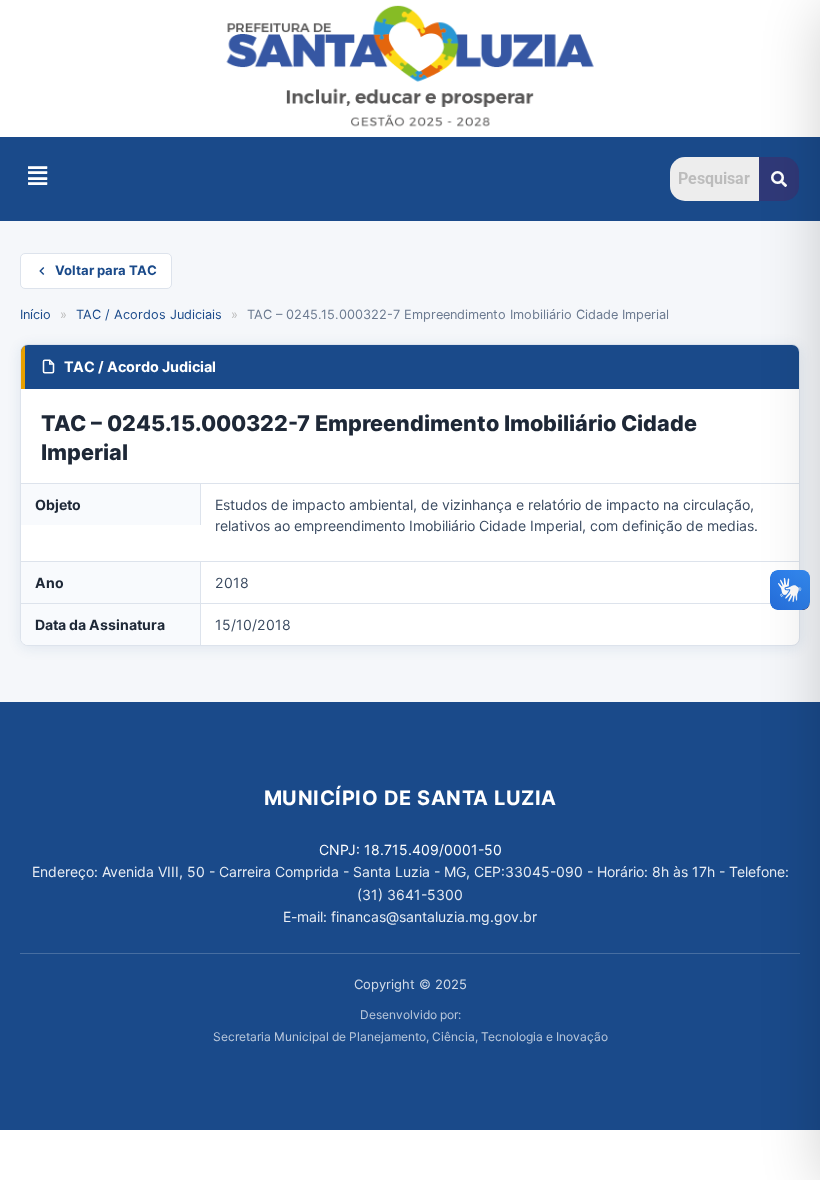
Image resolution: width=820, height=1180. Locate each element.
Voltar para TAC (106, 270)
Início (35, 314)
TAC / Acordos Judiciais (149, 314)
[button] (37, 175)
